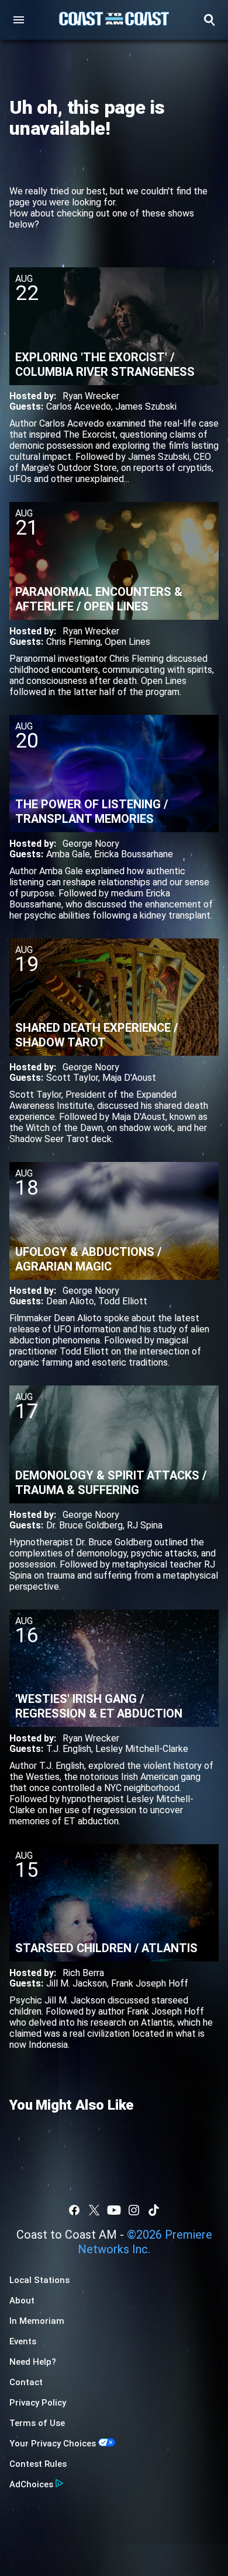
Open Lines (127, 642)
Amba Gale (68, 854)
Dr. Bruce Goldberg (84, 1525)
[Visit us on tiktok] (154, 2210)
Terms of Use (37, 2423)
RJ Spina (145, 1525)
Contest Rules (38, 2464)
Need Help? (33, 2362)
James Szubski (146, 406)
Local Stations (39, 2280)
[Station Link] (114, 20)
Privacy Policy (38, 2403)
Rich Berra (83, 1973)
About (22, 2301)
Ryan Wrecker (91, 396)
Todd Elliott (123, 1301)
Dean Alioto (70, 1301)
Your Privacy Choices (53, 2444)
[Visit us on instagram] (134, 2210)
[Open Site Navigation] (19, 20)
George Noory (91, 844)
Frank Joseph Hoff (150, 1983)
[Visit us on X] (94, 2210)
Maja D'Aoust (129, 1078)
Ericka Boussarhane (134, 854)
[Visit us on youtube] (114, 2210)
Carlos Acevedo (79, 406)
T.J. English (69, 1749)
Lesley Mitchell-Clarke (142, 1749)
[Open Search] (209, 20)
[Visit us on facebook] (74, 2210)
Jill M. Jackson (77, 1983)
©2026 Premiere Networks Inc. (145, 2242)
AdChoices (31, 2484)
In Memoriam (37, 2321)
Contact (26, 2382)
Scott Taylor (72, 1078)
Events (23, 2341)
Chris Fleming (73, 642)
